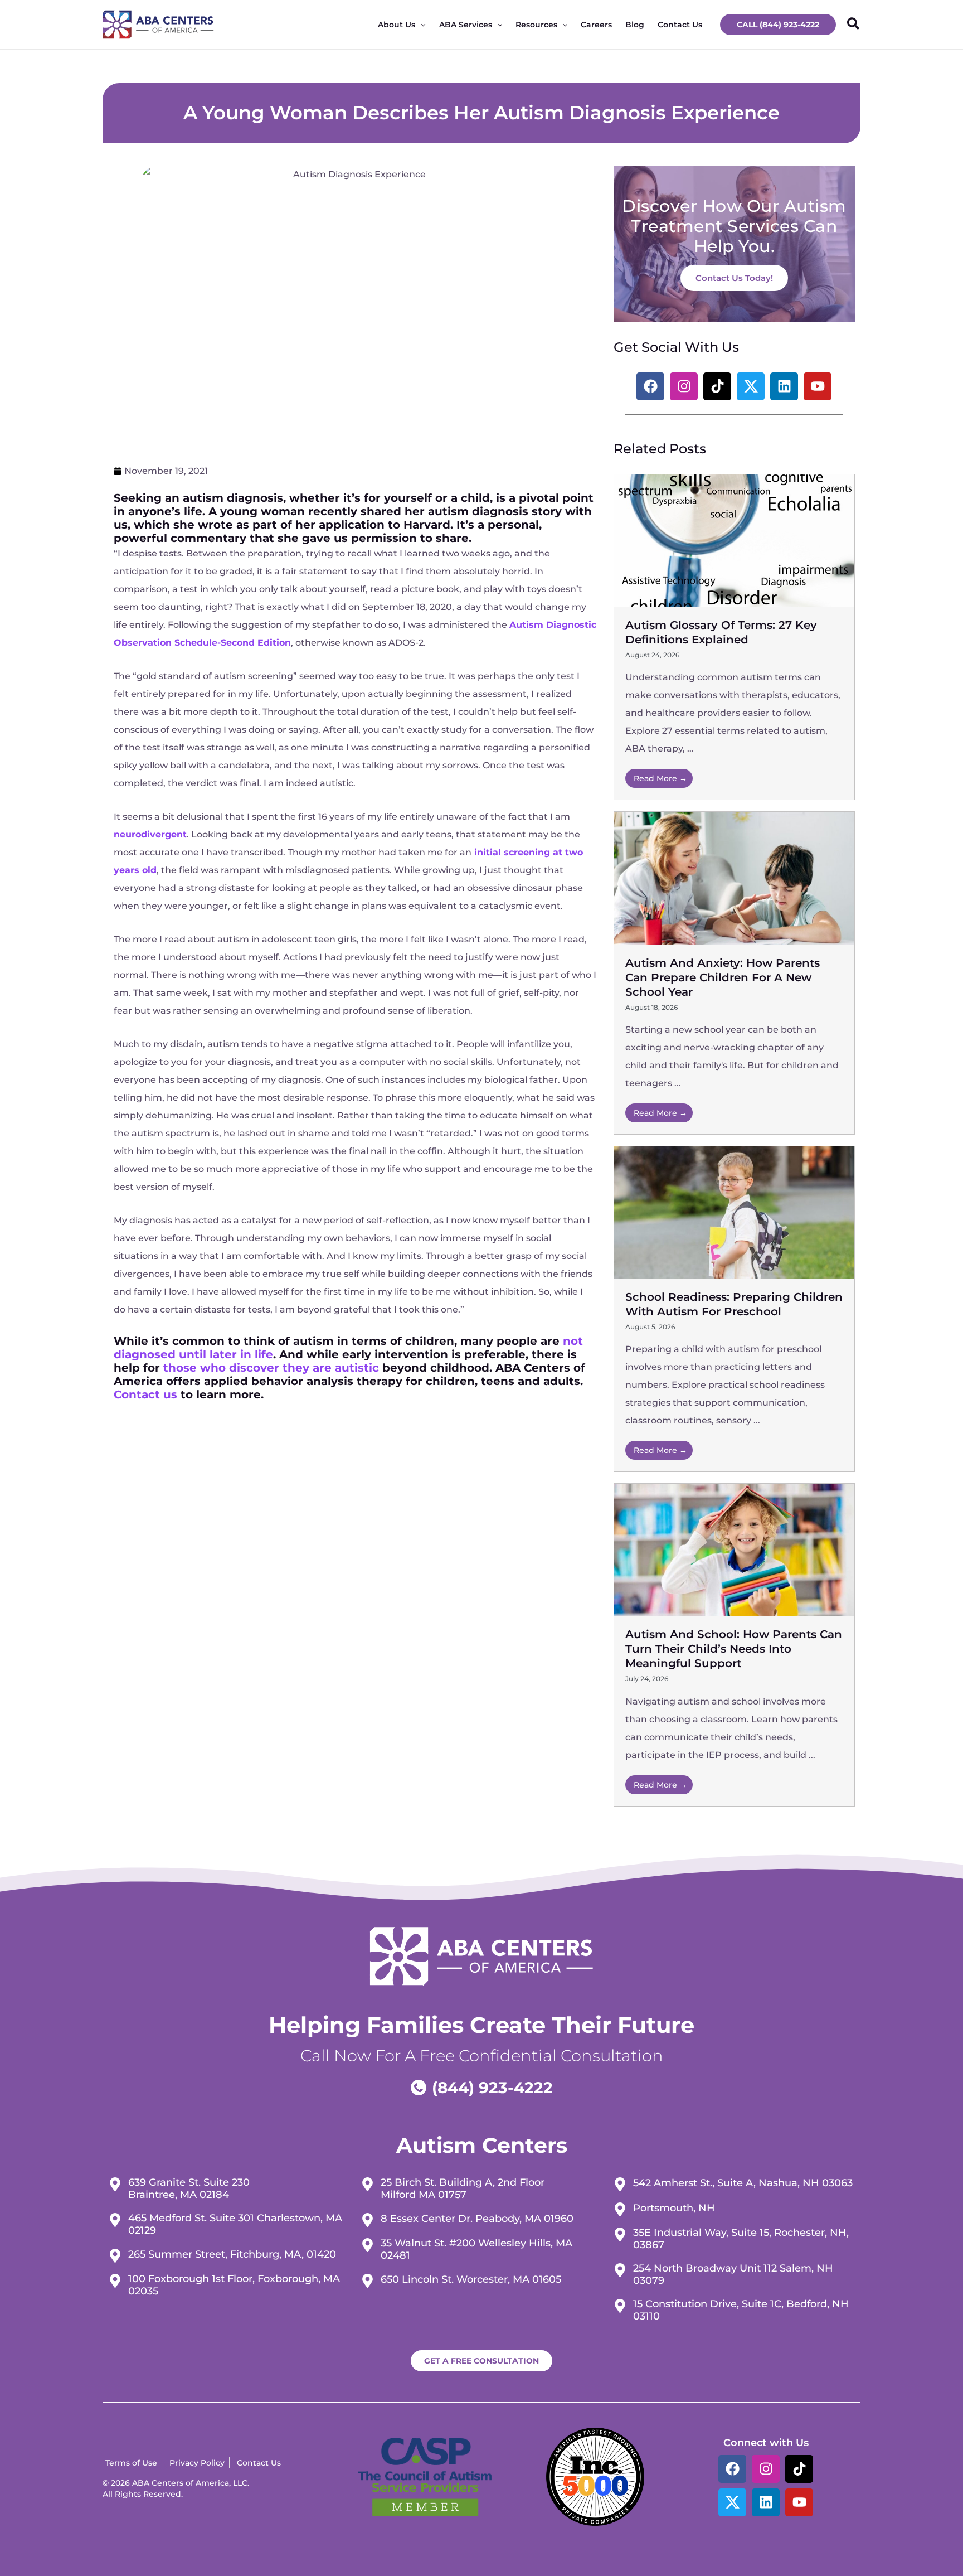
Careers (596, 25)
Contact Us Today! (734, 278)
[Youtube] (799, 2502)
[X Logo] (732, 2502)
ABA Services (466, 25)
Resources (536, 25)
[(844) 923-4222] (481, 2088)
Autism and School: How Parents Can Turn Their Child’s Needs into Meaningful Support (734, 1649)
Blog (635, 25)
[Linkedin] (766, 2502)
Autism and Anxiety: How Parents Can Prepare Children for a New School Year (723, 977)
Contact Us (680, 25)
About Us (397, 25)
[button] (778, 25)
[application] (420, 25)
